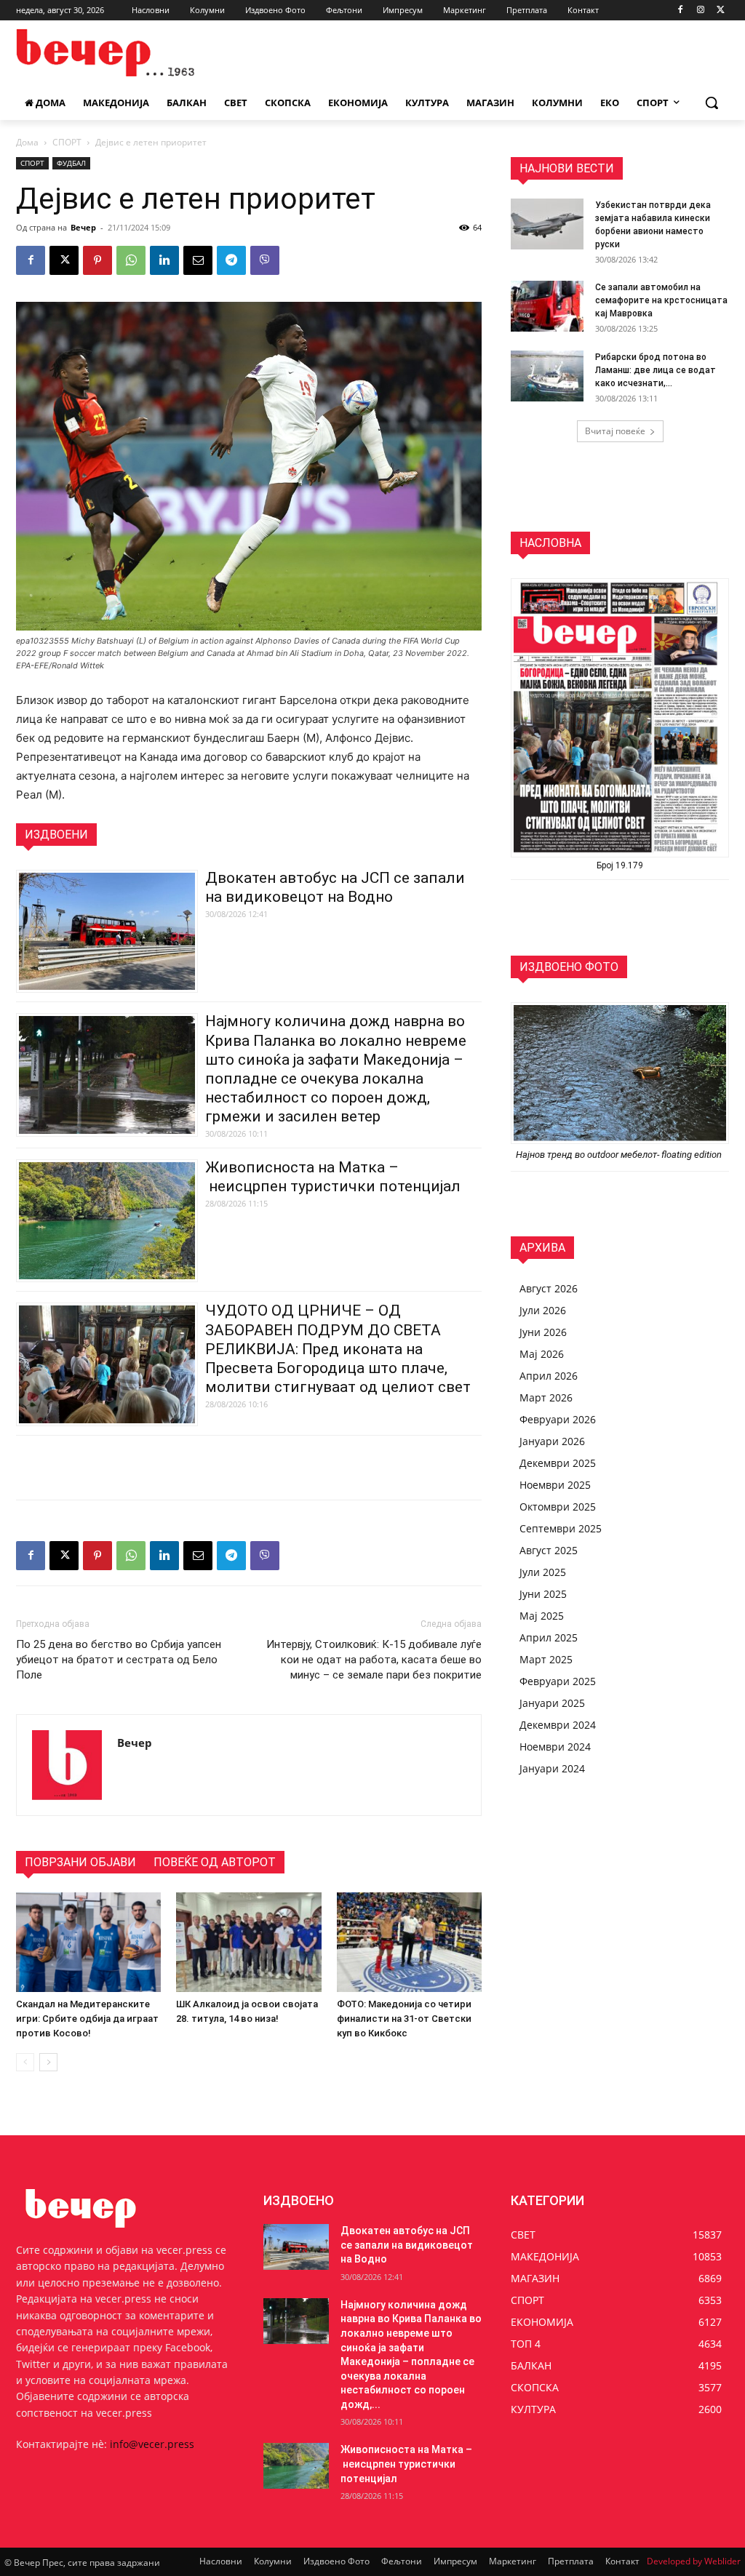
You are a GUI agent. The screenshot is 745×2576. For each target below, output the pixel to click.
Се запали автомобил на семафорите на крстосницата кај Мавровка (661, 300)
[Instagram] (700, 11)
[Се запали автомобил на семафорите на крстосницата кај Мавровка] (547, 306)
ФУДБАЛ (71, 163)
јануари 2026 (552, 1441)
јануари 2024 (552, 1768)
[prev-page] (25, 2062)
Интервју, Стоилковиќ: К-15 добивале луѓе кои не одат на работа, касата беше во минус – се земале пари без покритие (374, 1660)
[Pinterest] (97, 260)
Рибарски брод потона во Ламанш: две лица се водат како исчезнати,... (656, 370)
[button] (712, 103)
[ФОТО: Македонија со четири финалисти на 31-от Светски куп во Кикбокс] (409, 1942)
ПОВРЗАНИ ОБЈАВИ (80, 1862)
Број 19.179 (620, 865)
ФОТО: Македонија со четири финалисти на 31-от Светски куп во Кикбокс (404, 2019)
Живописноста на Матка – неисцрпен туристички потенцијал (406, 2464)
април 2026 (549, 1376)
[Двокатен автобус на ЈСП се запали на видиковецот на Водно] (296, 2247)
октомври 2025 (558, 1507)
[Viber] (265, 260)
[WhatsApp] (131, 260)
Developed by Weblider (694, 2561)
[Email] (198, 260)
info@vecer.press (152, 2444)
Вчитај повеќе (615, 431)
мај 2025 (542, 1616)
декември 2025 (558, 1463)
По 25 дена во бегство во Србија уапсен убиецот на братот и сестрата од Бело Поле (119, 1660)
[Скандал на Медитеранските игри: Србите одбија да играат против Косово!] (88, 1942)
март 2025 (546, 1659)
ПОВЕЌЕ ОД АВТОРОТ (215, 1862)
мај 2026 (542, 1354)
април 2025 (549, 1637)
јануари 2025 (552, 1703)
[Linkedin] (164, 260)
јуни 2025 (543, 1594)
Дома (27, 142)
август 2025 (549, 1550)
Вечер (83, 227)
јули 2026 (543, 1310)
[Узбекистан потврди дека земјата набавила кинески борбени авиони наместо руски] (547, 224)
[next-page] (48, 2062)
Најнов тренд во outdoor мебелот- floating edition (620, 1155)
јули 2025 (543, 1572)
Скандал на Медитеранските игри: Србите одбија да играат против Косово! (87, 2019)
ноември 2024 (555, 1747)
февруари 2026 (558, 1419)
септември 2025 (561, 1528)
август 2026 (549, 1288)
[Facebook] (681, 11)
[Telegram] (231, 260)
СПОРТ (67, 142)
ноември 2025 (555, 1485)
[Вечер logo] (101, 53)
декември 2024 (558, 1725)
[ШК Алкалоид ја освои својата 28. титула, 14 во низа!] (248, 1942)
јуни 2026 (543, 1332)
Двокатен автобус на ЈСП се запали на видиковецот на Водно (407, 2245)
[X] (721, 11)
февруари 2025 (558, 1681)
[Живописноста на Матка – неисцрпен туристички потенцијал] (296, 2466)
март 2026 (546, 1397)
